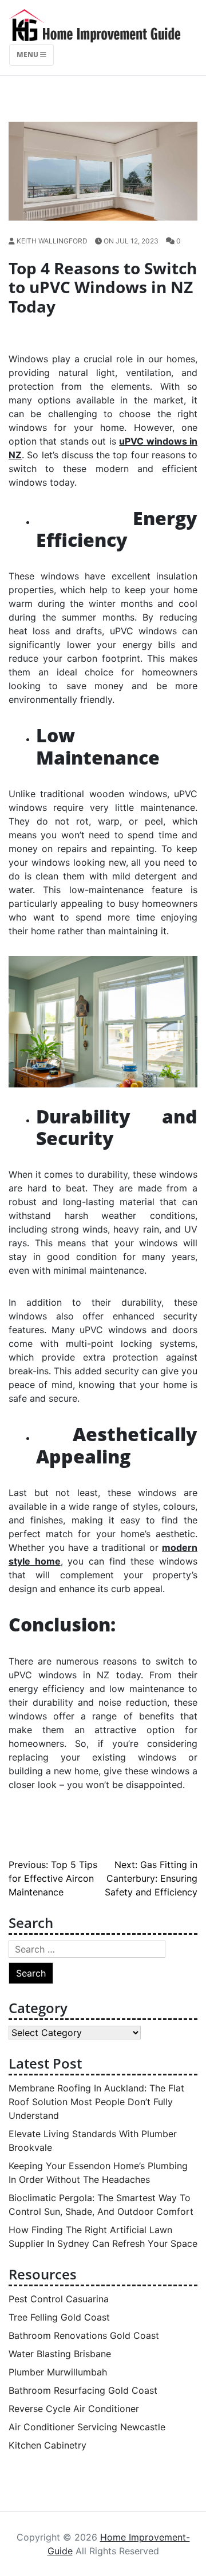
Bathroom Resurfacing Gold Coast (83, 2390)
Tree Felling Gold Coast (59, 2317)
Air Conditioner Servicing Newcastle (87, 2427)
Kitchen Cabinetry (47, 2445)
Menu (28, 55)
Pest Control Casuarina (59, 2299)
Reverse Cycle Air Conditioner (74, 2409)
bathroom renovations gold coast (84, 2335)
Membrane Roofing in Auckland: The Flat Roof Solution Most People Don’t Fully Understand (96, 2102)
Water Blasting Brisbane (60, 2354)
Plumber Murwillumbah (58, 2372)
